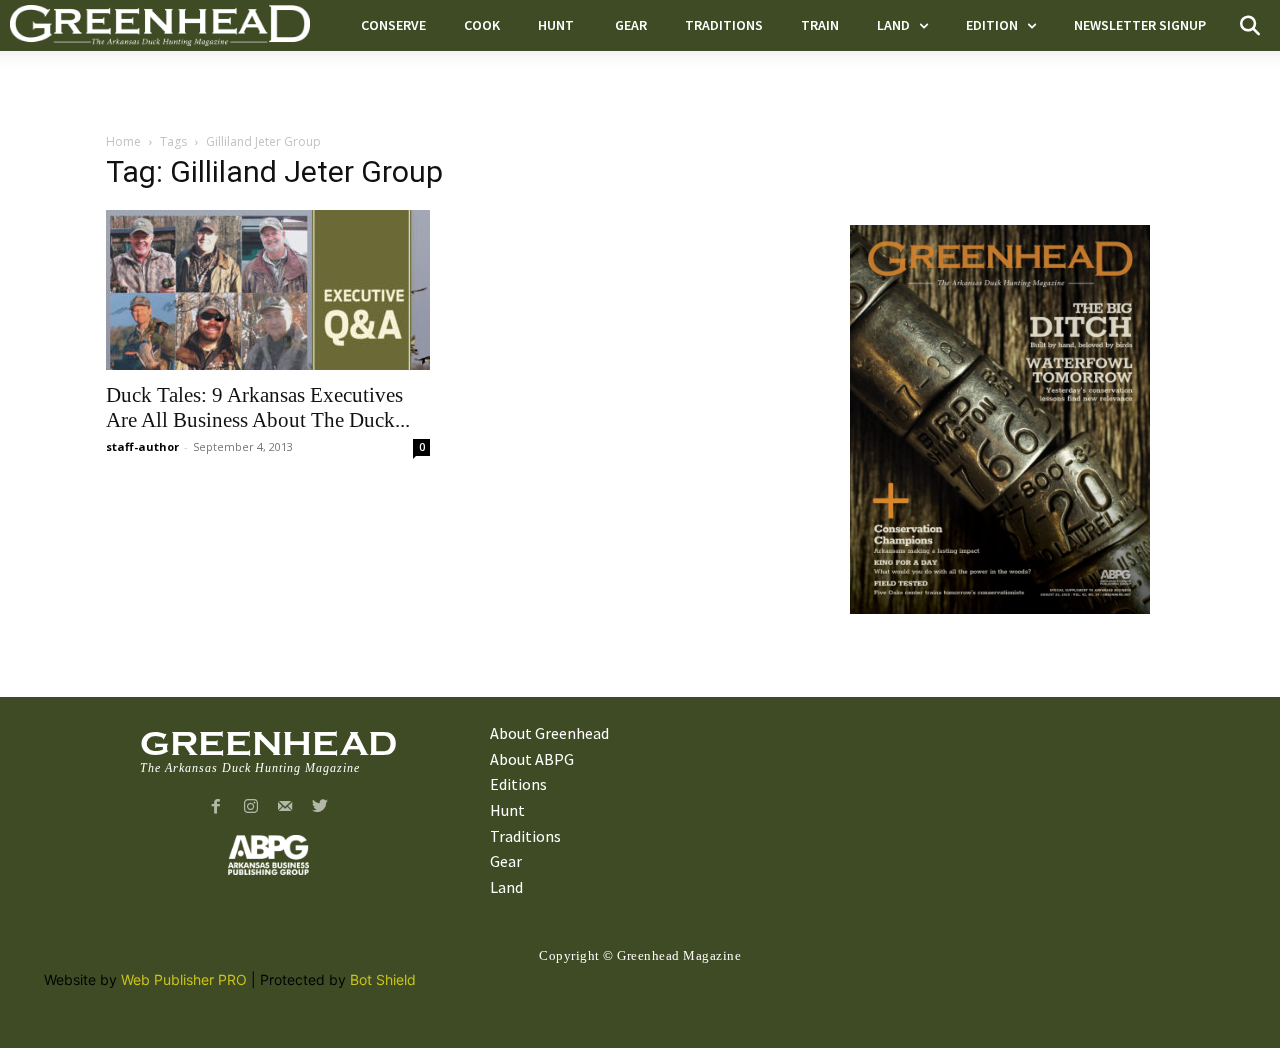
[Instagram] (250, 807)
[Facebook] (215, 807)
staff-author (142, 446)
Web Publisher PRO (184, 979)
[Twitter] (320, 807)
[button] (1250, 26)
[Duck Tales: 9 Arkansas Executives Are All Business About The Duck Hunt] (268, 290)
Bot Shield (383, 979)
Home (123, 141)
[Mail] (285, 807)
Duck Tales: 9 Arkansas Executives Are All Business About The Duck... (258, 407)
